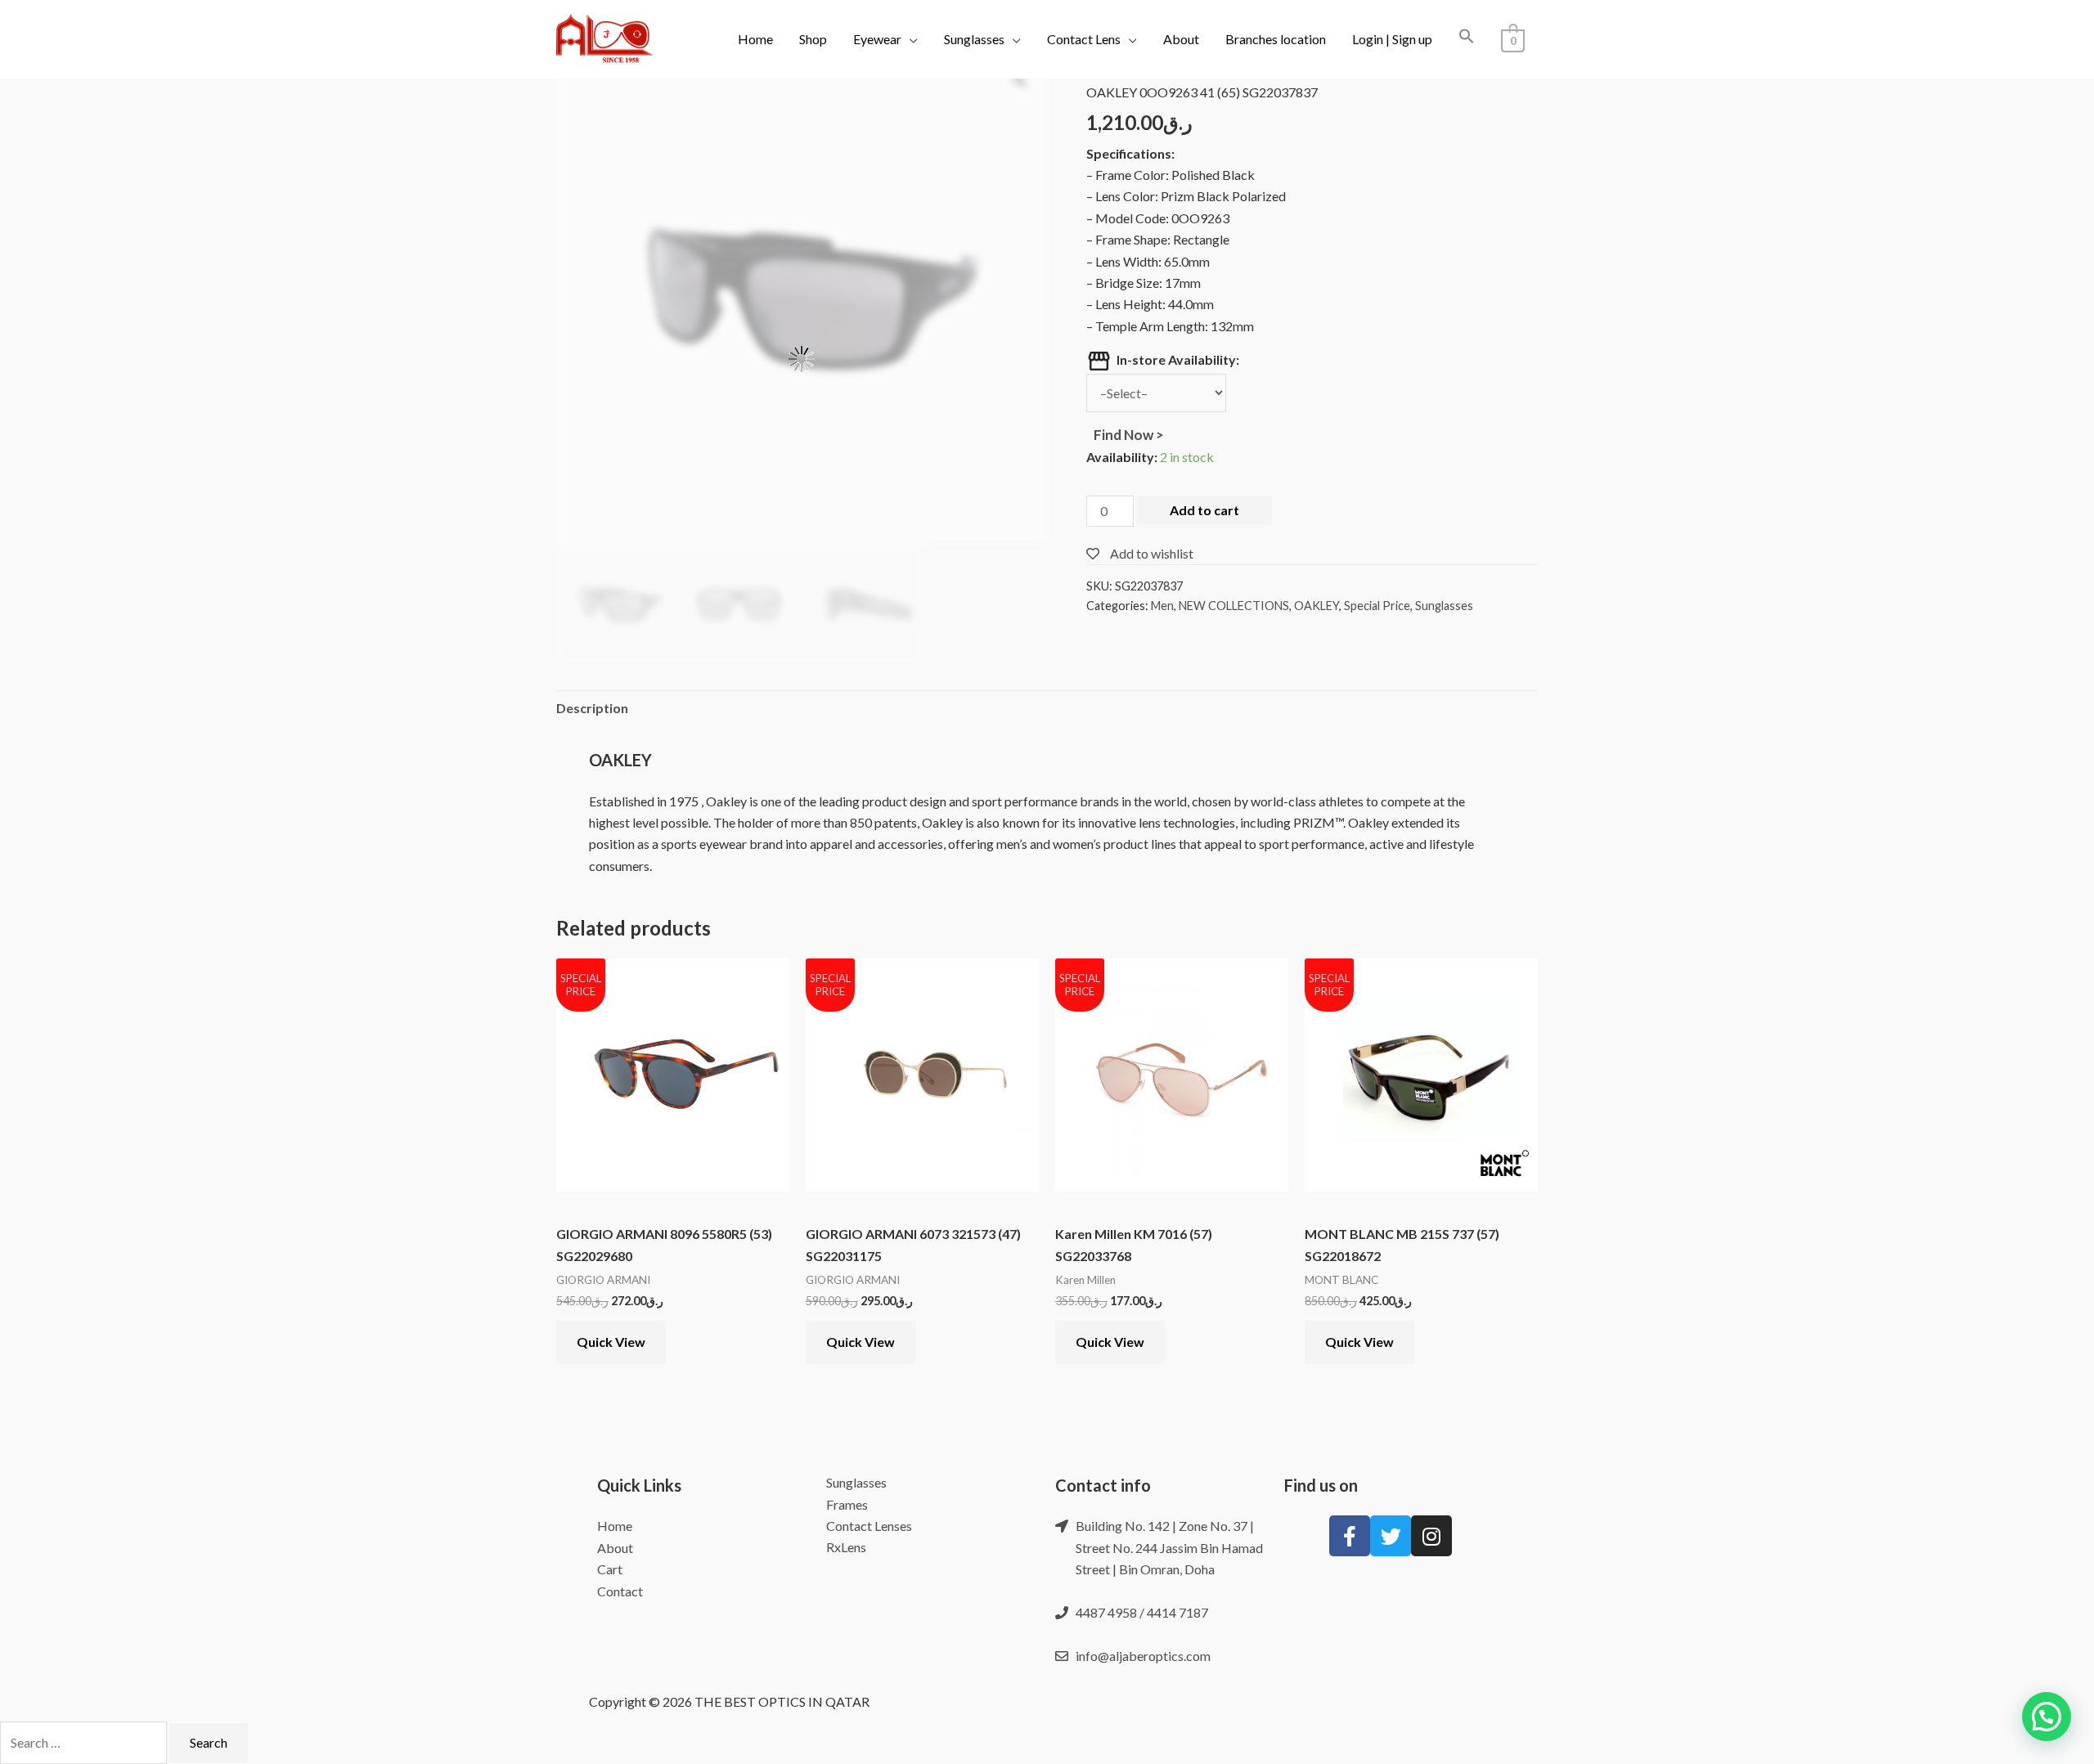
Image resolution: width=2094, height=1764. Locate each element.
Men (1162, 606)
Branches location (1276, 39)
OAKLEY (1317, 606)
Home (755, 39)
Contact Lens (1084, 39)
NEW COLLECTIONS (1234, 606)
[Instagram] (1431, 1536)
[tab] (592, 708)
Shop (813, 39)
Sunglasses (974, 39)
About (1181, 39)
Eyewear (877, 39)
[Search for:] (85, 1742)
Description (592, 708)
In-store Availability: (1178, 359)
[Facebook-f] (1350, 1536)
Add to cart (1204, 510)
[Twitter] (1391, 1536)
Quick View (611, 1342)
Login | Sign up (1392, 39)
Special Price (1377, 606)
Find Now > (1125, 435)
